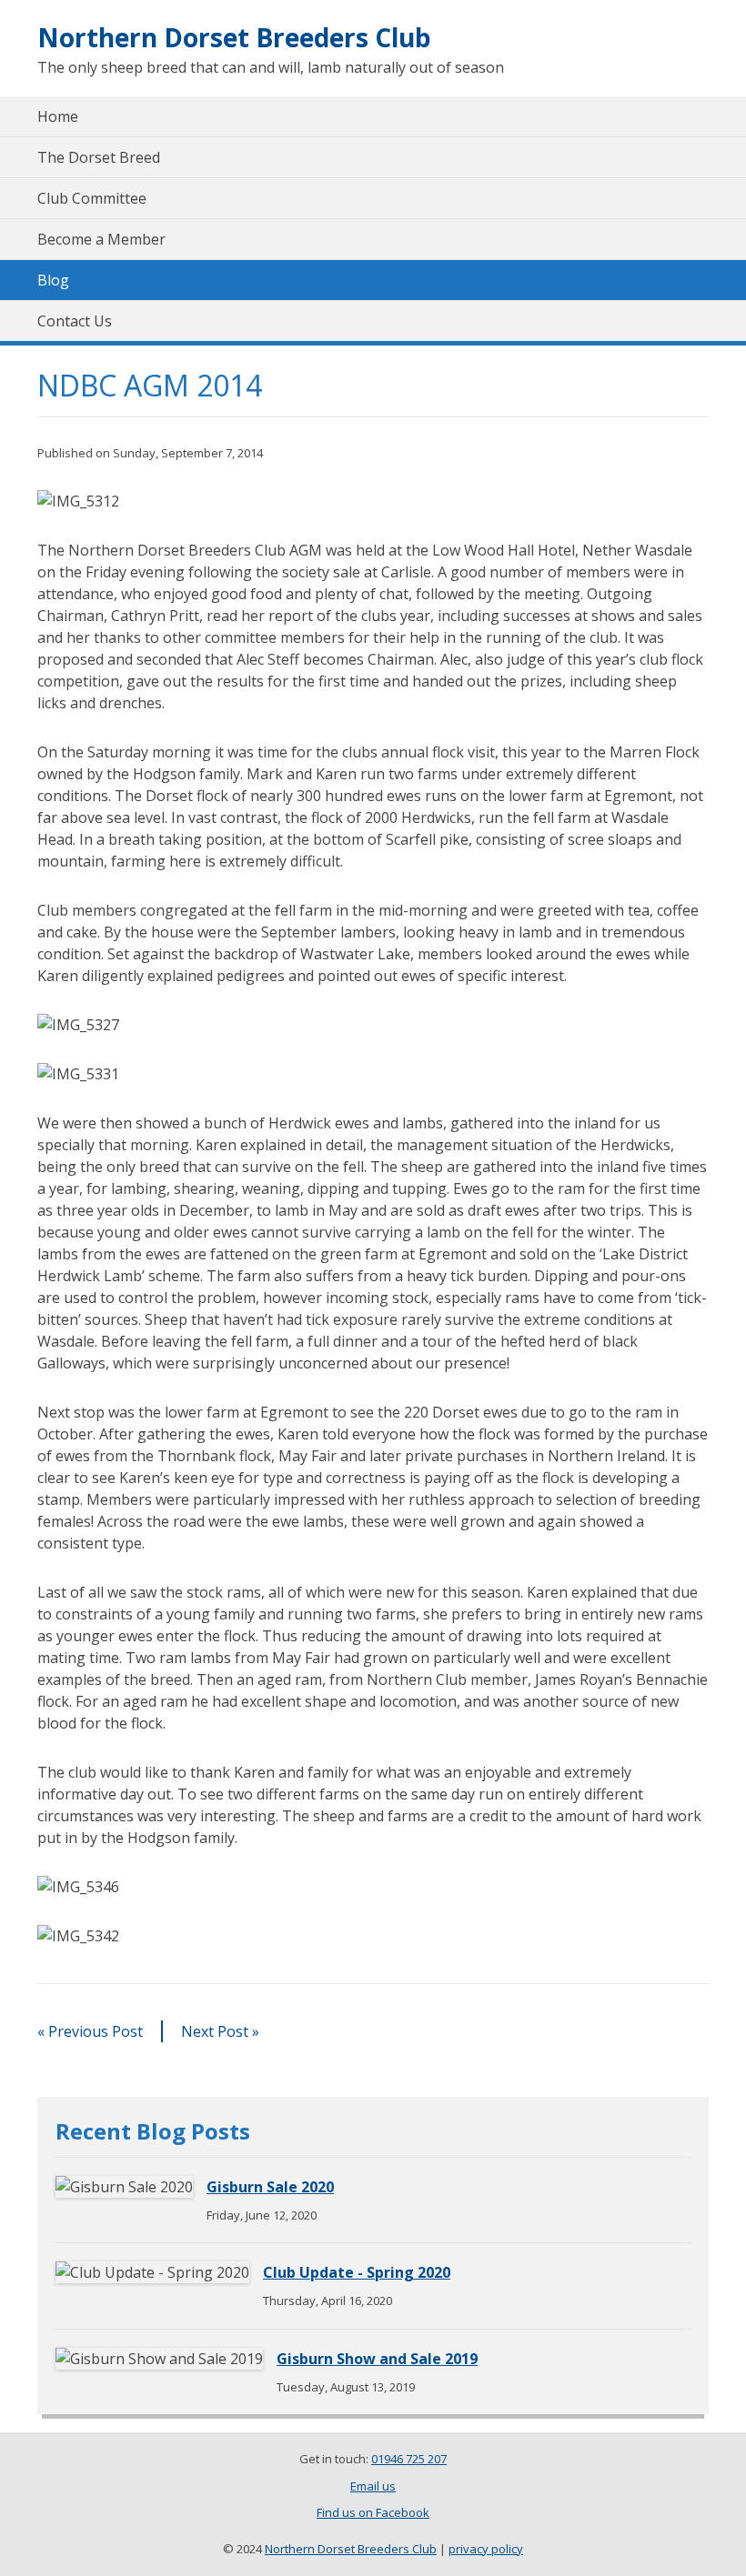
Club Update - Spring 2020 (357, 2272)
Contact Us (75, 321)
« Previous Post (90, 2031)
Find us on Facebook (373, 2512)
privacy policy (486, 2549)
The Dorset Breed (99, 157)
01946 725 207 (409, 2459)
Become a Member (101, 239)
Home (58, 116)
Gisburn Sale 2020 (270, 2187)
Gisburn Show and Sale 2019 (377, 2359)
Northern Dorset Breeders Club (234, 37)
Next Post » (220, 2031)
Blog (53, 280)
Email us (373, 2486)
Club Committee (92, 198)
